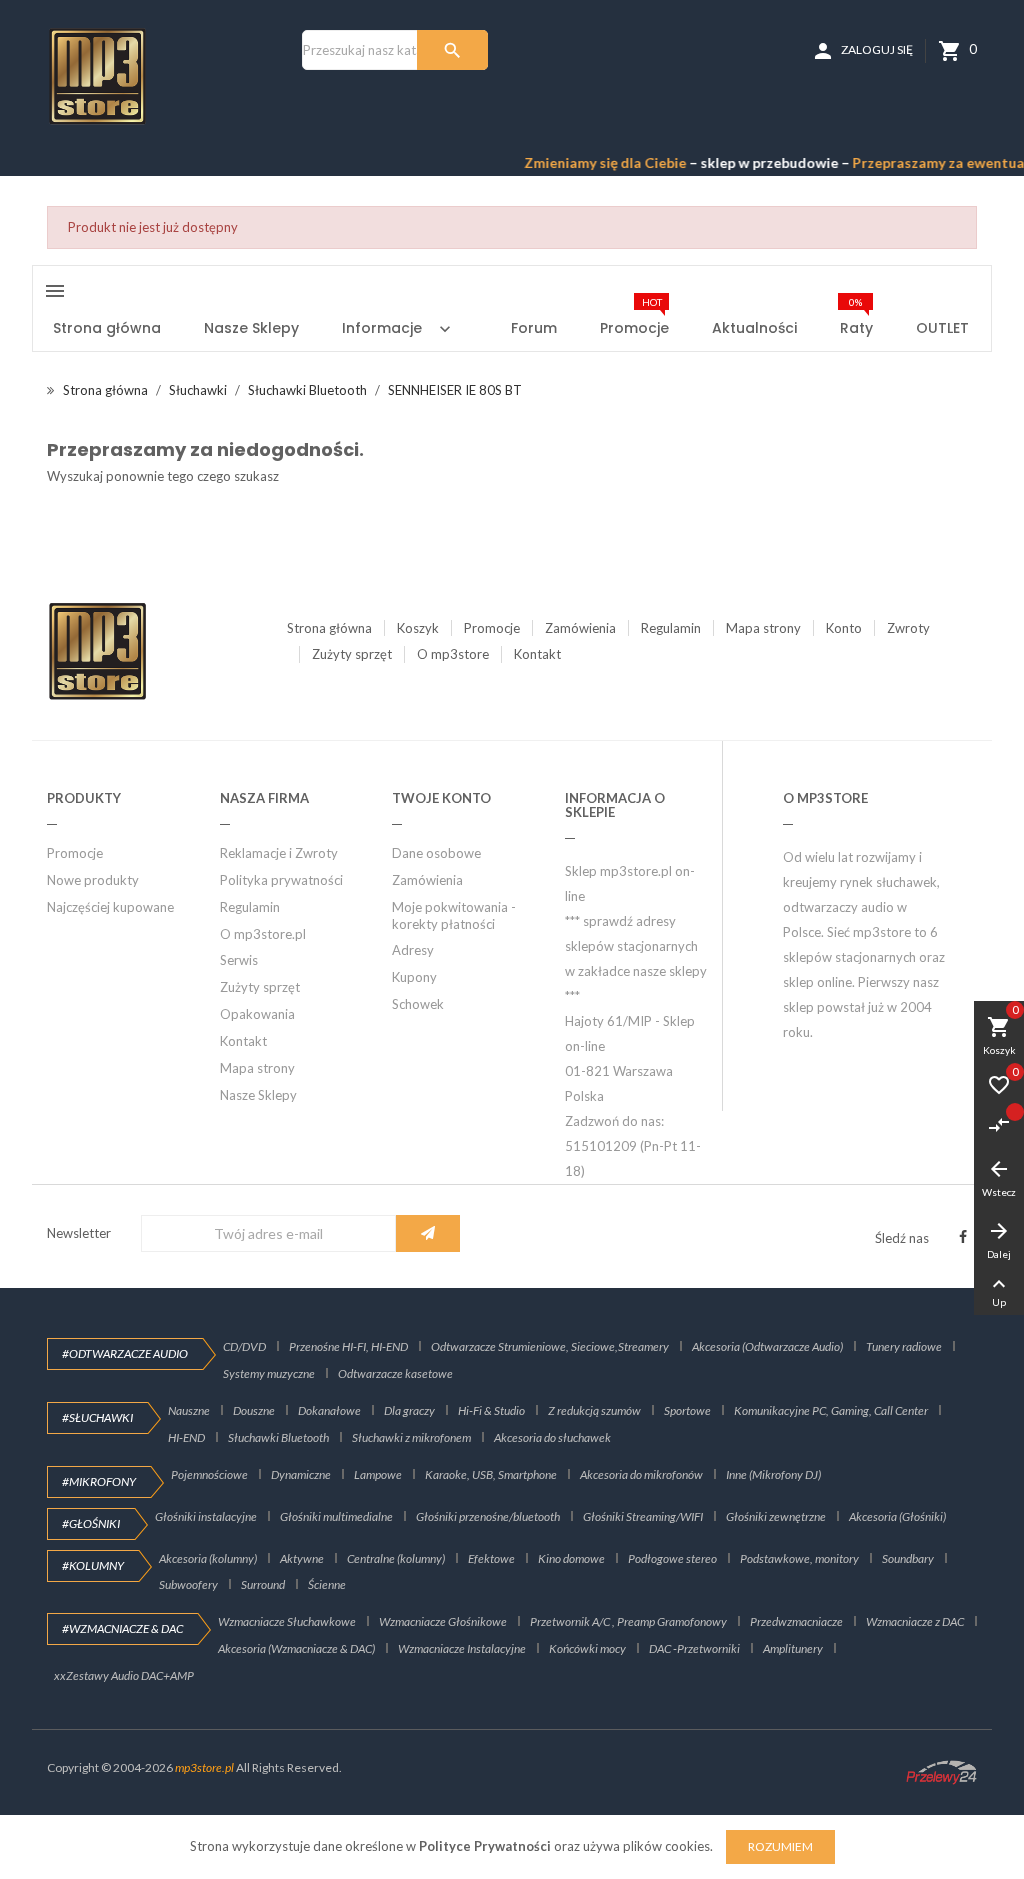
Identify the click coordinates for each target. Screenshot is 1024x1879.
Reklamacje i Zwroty (279, 853)
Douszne (254, 1410)
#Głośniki (91, 1523)
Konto (844, 628)
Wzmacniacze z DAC (915, 1621)
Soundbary (908, 1558)
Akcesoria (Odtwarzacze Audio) (767, 1346)
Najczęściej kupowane (110, 907)
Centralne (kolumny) (396, 1558)
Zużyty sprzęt (352, 654)
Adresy (413, 950)
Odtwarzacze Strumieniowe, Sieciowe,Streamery (550, 1346)
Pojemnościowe (209, 1474)
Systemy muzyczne (269, 1373)
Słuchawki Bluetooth (278, 1437)
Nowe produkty (93, 880)
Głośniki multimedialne (336, 1516)
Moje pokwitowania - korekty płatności (454, 915)
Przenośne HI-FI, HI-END (348, 1346)
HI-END (186, 1437)
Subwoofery (188, 1584)
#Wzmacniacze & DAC (122, 1628)
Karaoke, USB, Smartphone (491, 1474)
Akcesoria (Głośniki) (897, 1516)
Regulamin (671, 628)
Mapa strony (763, 628)
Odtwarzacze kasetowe (395, 1373)
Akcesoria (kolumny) (208, 1558)
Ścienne (327, 1584)
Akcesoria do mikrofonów (641, 1474)
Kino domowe (571, 1558)
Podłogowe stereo (672, 1558)
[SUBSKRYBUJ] (428, 1233)
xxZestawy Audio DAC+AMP (124, 1675)
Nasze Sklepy (258, 1095)
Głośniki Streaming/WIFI (643, 1516)
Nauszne (189, 1410)
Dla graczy (409, 1410)
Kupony (414, 977)
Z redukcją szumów (594, 1410)
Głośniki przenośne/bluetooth (488, 1516)
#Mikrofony (99, 1481)
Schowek (418, 1004)
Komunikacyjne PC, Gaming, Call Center (831, 1410)
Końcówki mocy (587, 1648)
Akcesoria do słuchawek (552, 1437)
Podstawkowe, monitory (799, 1558)
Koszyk (418, 628)
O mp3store (453, 654)
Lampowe (378, 1474)
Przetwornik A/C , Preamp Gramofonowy (628, 1621)
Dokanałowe (329, 1410)
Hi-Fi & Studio (491, 1410)
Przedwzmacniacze (796, 1621)
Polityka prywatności (281, 880)
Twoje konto (441, 798)
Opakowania (257, 1014)
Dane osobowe (436, 853)
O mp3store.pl (263, 934)
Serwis (239, 960)
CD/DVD (244, 1346)
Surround (263, 1584)
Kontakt (537, 654)
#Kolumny (93, 1565)
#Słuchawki (97, 1417)
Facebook (963, 1237)
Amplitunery (793, 1648)
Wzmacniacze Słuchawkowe (287, 1621)
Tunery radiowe (904, 1346)
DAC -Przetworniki (694, 1648)
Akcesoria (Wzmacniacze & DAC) (296, 1648)
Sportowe (687, 1410)
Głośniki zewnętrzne (776, 1516)
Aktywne (302, 1558)
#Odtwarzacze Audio (125, 1353)
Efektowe (491, 1558)
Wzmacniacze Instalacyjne (462, 1648)
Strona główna (329, 628)
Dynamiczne (301, 1474)
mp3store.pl (204, 1767)
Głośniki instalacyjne (206, 1516)
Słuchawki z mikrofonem (411, 1437)
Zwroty (908, 628)
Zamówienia (580, 628)
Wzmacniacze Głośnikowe (443, 1621)
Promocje (492, 628)
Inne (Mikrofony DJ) (773, 1474)
